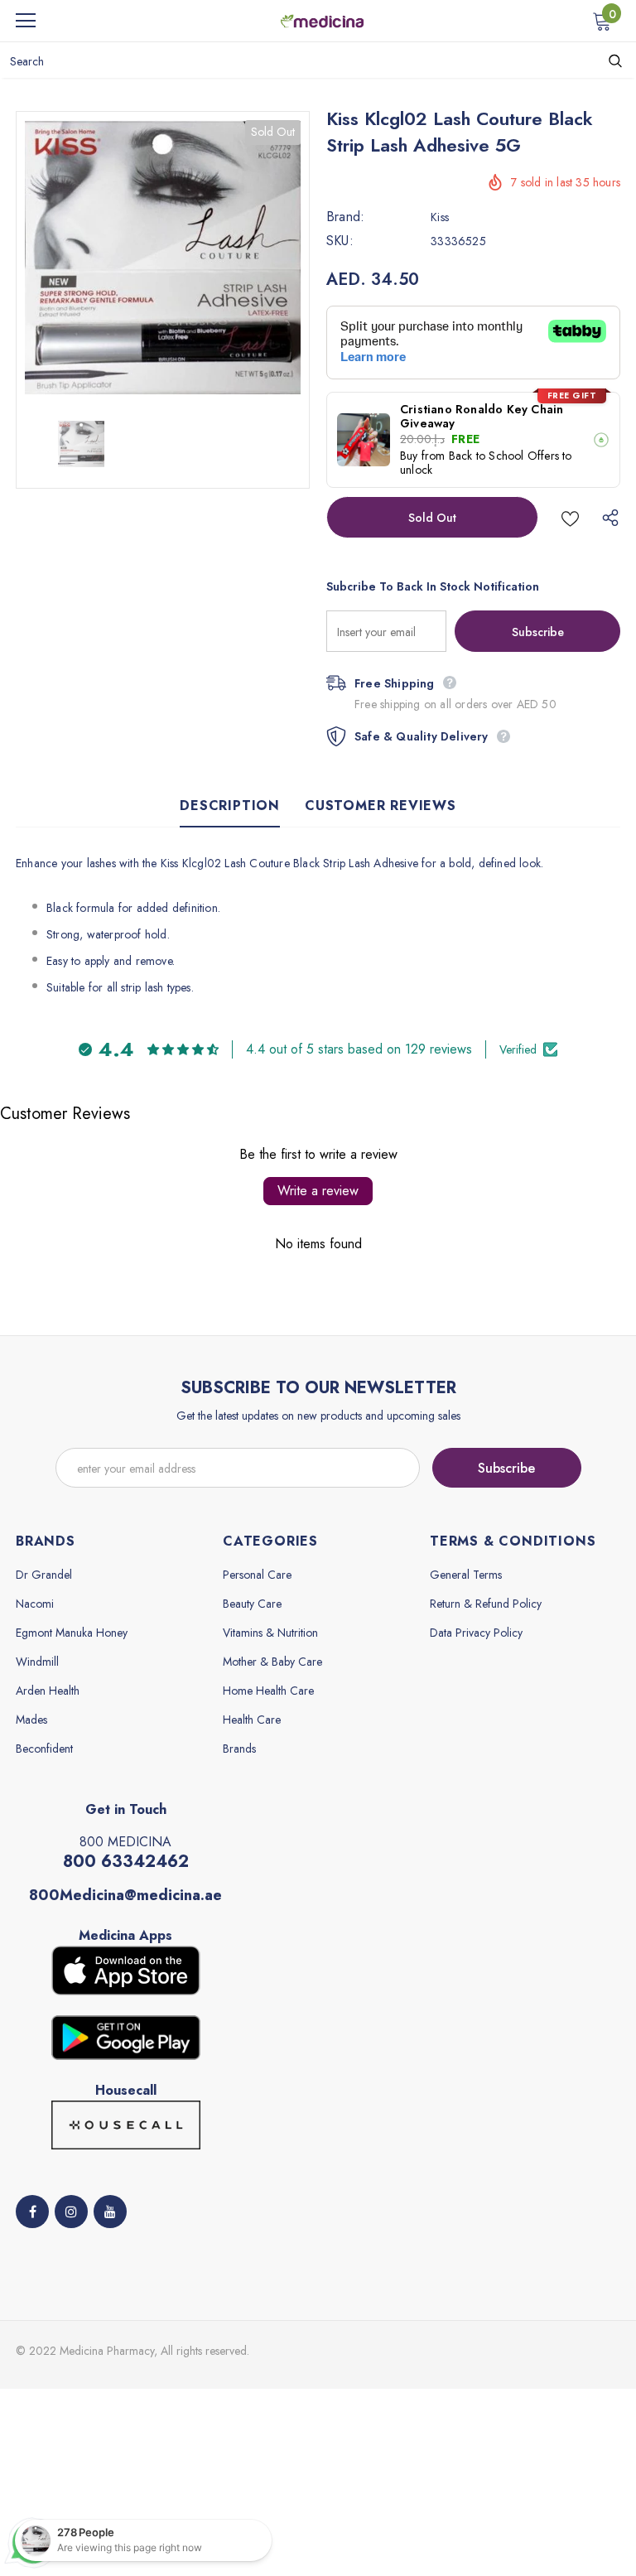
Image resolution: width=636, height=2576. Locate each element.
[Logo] (322, 20)
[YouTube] (110, 2212)
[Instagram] (71, 2212)
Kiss (440, 217)
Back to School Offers (504, 456)
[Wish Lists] (570, 517)
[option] (163, 258)
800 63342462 (126, 1862)
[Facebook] (32, 2212)
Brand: (345, 217)
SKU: (340, 241)
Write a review (318, 1191)
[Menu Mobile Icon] (26, 21)
